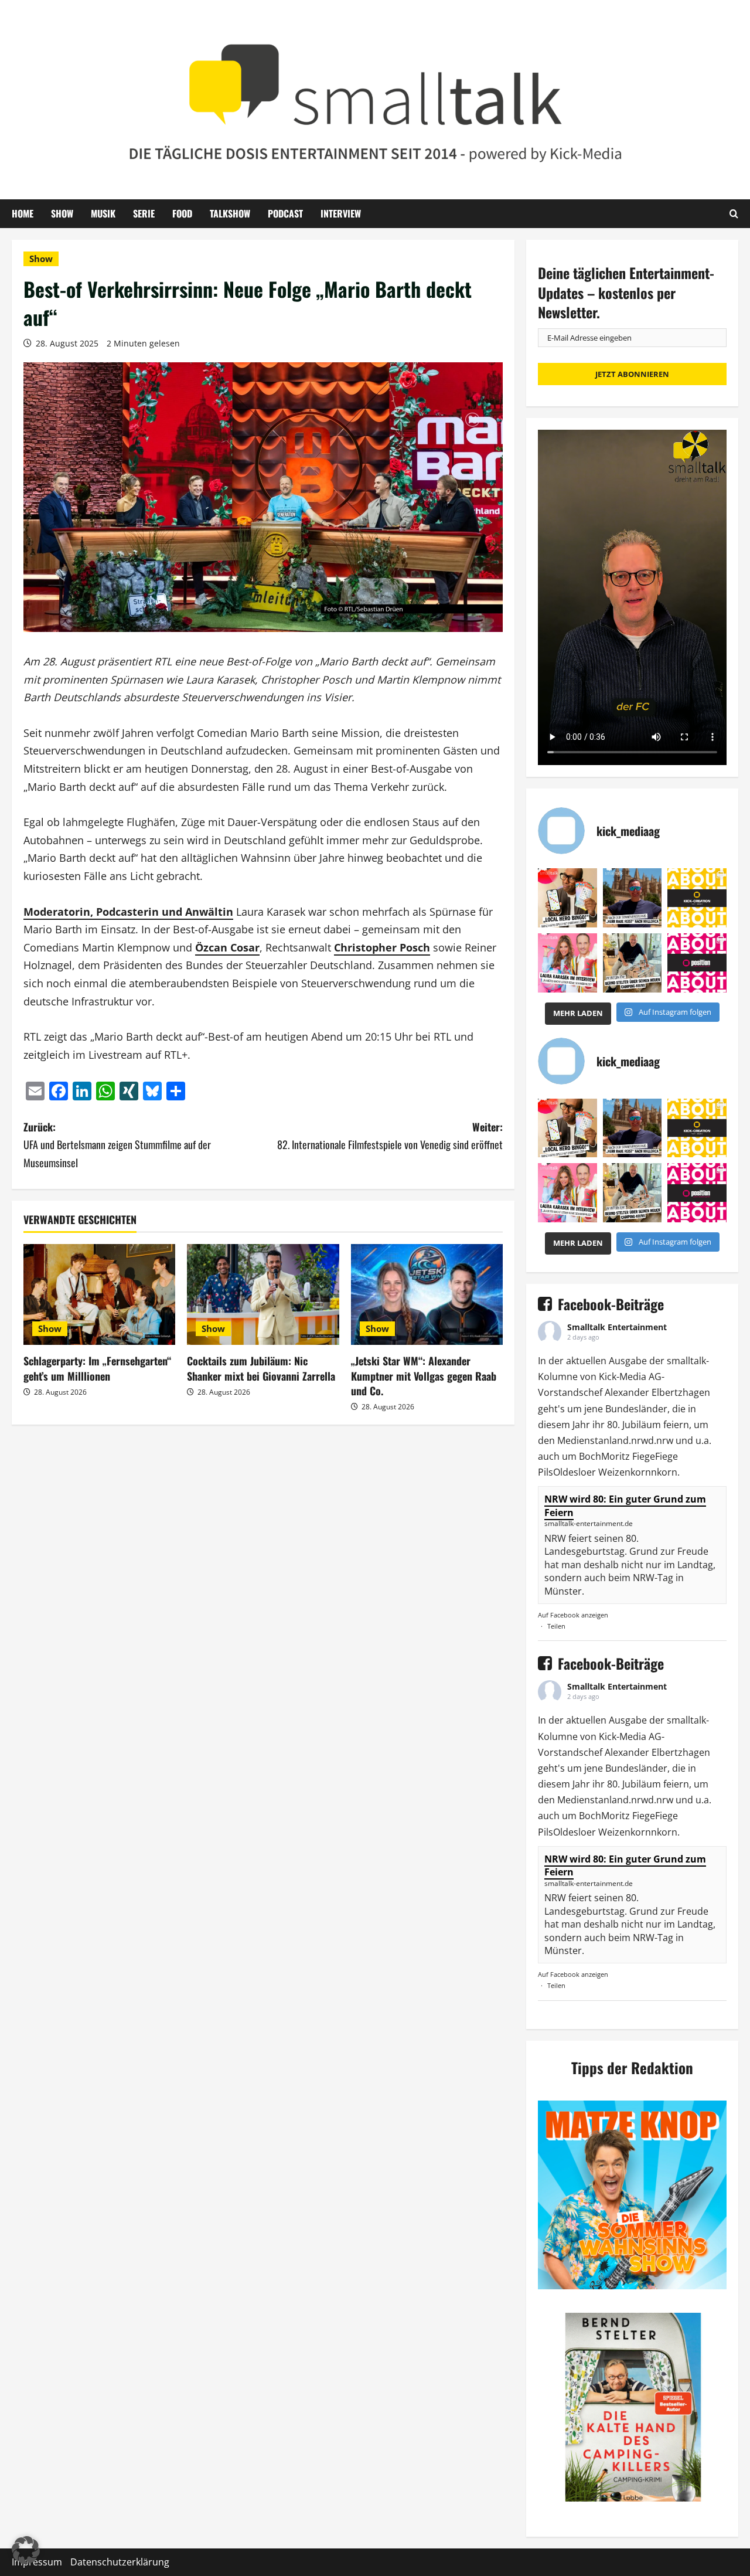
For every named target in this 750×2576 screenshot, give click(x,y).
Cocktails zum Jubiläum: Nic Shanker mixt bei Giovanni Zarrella (261, 1368)
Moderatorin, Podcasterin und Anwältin (128, 912)
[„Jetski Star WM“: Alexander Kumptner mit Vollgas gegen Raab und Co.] (427, 1295)
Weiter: (390, 1136)
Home (23, 213)
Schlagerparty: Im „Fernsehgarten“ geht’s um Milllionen (97, 1368)
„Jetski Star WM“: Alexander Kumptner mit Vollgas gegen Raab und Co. (424, 1375)
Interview (341, 213)
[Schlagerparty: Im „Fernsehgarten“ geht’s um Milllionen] (99, 1295)
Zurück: (117, 1145)
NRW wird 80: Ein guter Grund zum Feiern (625, 1506)
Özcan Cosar (227, 947)
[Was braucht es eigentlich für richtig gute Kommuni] (697, 898)
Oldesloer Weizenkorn (602, 1472)
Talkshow (230, 213)
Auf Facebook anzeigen (573, 1615)
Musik (103, 213)
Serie (144, 213)
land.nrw (629, 1440)
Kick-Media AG (630, 1377)
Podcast (285, 213)
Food (182, 213)
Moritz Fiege (628, 1456)
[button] (26, 2550)
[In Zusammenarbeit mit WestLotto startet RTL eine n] (567, 898)
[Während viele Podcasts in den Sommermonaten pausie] (567, 963)
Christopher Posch (382, 947)
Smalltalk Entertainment (617, 1327)
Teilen (556, 1626)
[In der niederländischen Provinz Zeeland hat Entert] (633, 963)
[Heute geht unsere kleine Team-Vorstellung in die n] (697, 963)
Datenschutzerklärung (120, 2562)
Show (62, 213)
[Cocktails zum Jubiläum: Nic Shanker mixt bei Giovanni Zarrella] (263, 1295)
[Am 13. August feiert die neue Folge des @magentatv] (633, 898)
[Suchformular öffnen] (734, 213)
